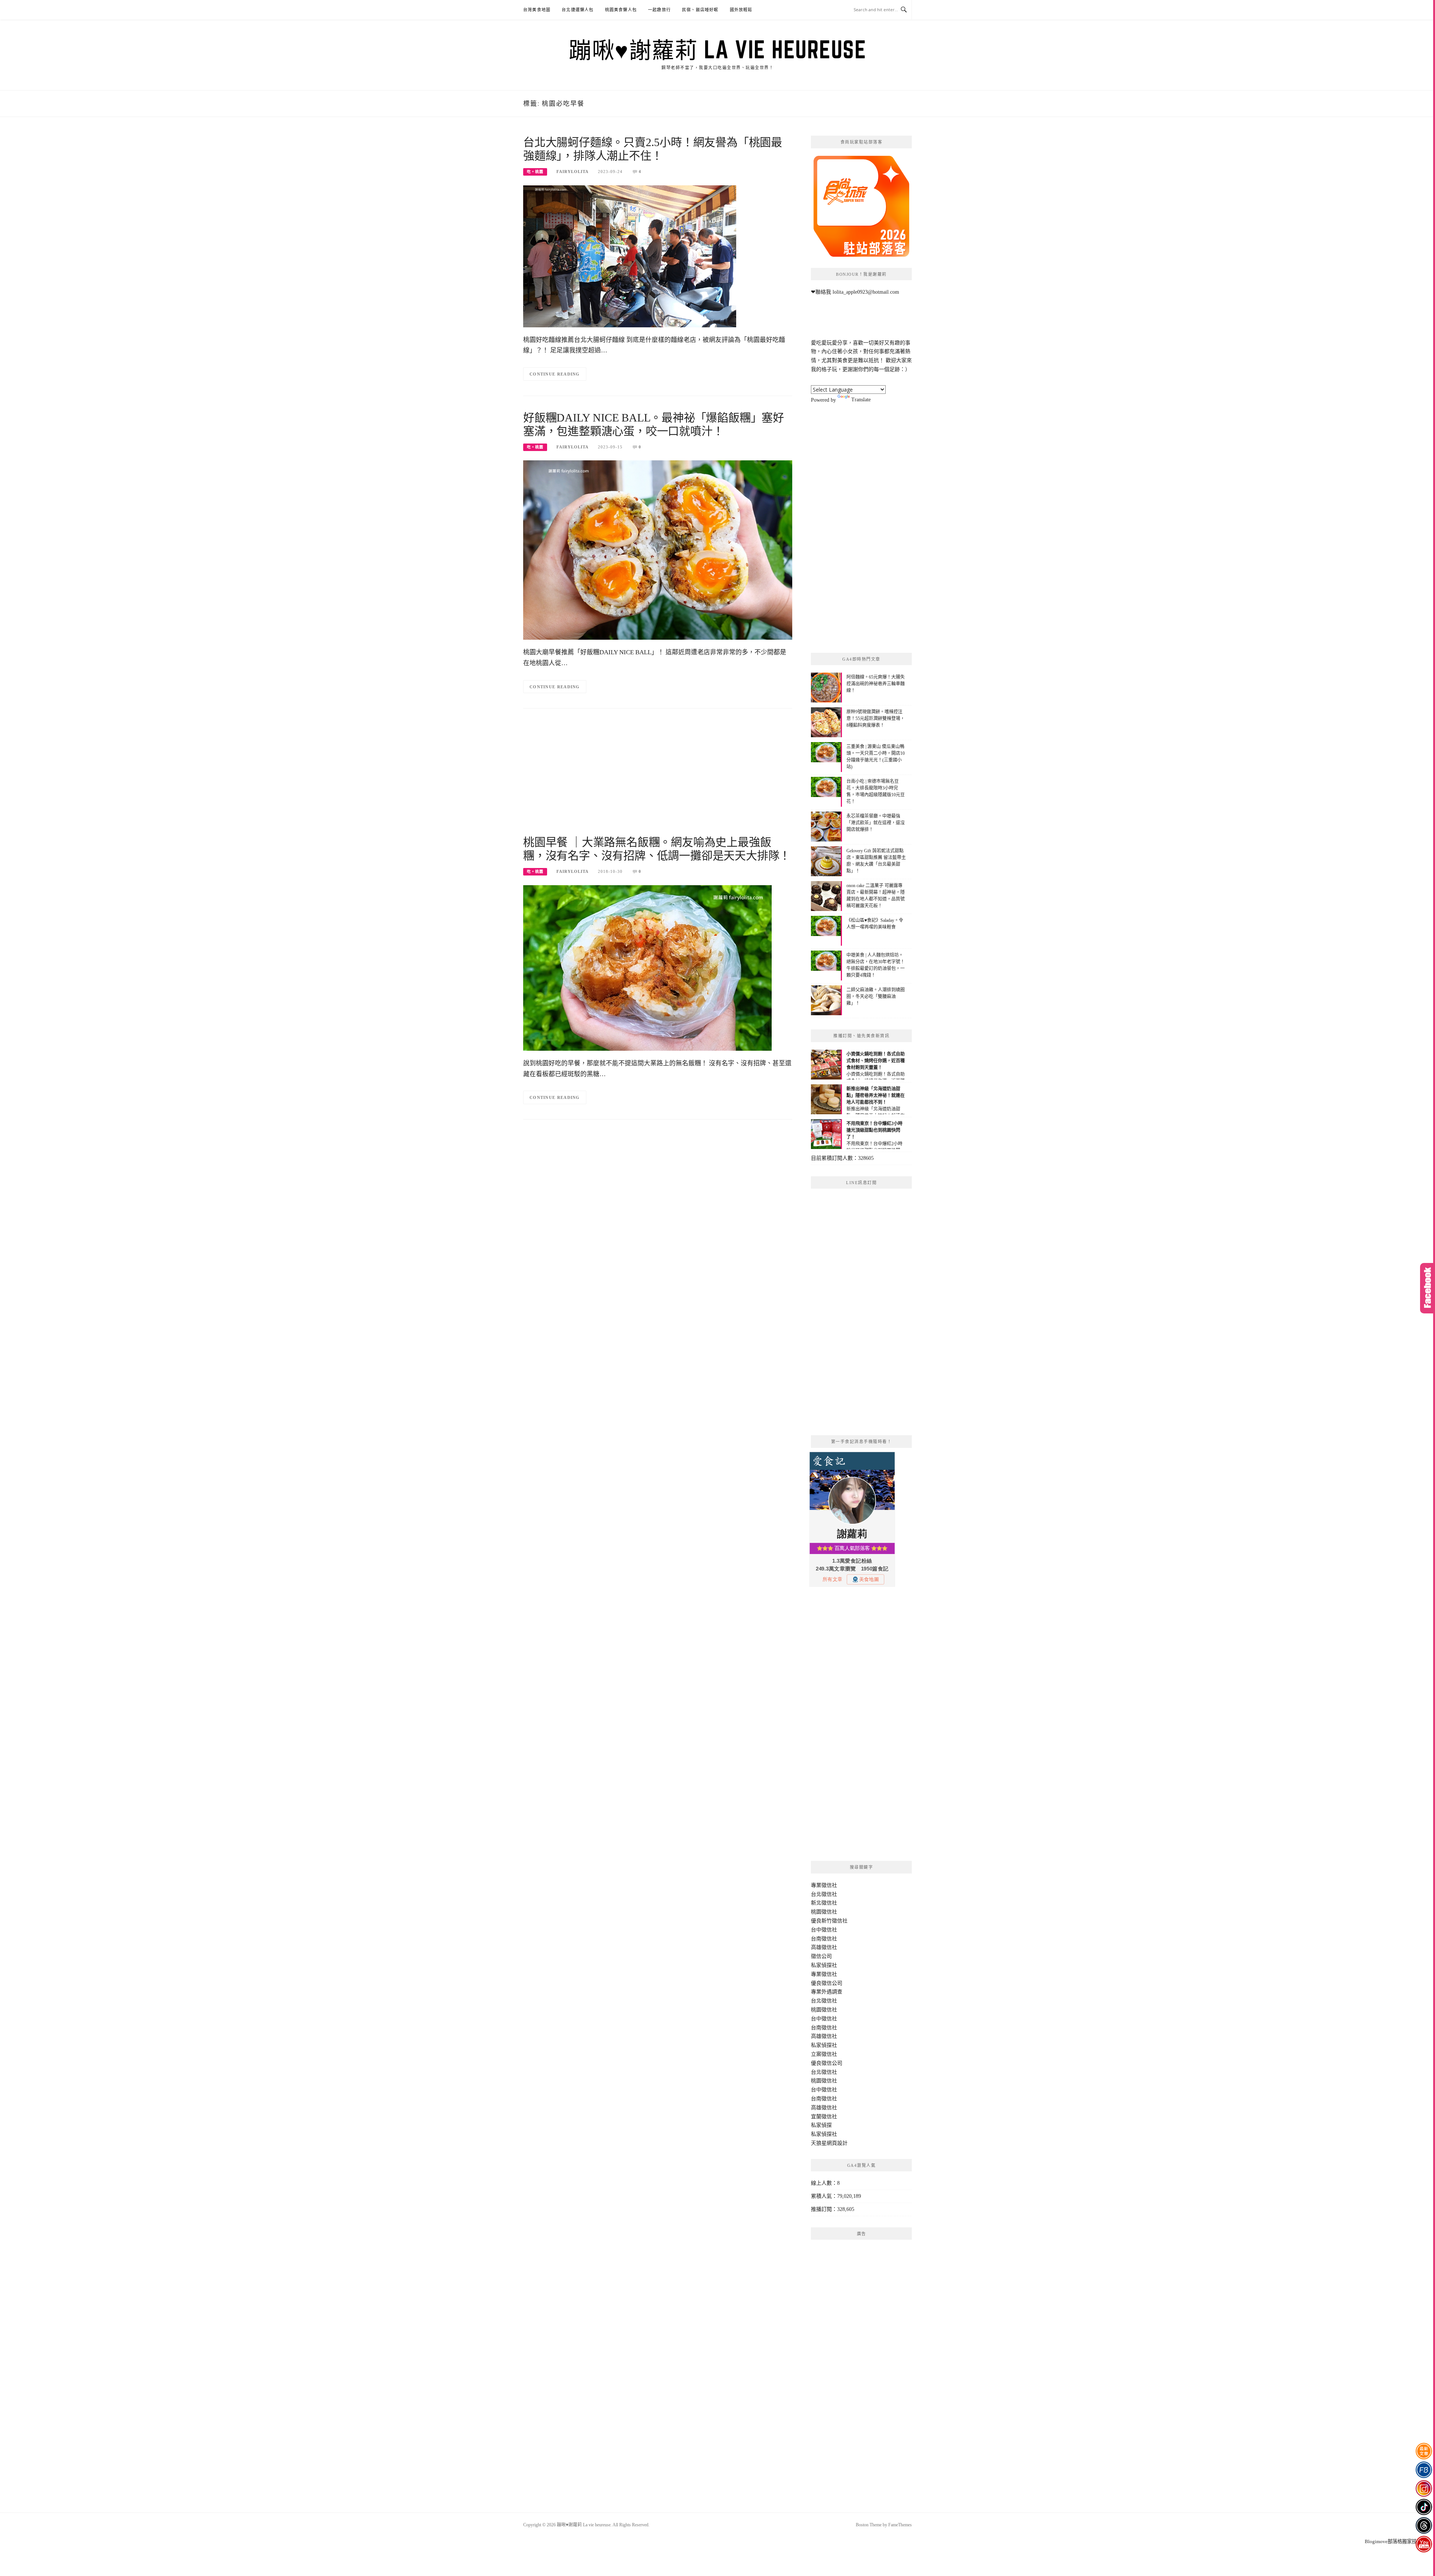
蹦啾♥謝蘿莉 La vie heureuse (717, 49)
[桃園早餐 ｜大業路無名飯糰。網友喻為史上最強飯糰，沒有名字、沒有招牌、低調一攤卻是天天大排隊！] (647, 968)
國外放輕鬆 (741, 10)
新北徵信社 (824, 1903)
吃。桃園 (535, 172)
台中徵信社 (824, 1930)
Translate (861, 400)
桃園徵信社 (824, 1912)
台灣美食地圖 (537, 10)
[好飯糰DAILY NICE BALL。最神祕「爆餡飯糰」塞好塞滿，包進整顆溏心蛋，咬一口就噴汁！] (658, 550)
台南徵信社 (824, 1939)
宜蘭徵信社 (824, 2117)
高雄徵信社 (824, 1947)
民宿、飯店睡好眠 (700, 10)
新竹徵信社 (834, 1921)
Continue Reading (555, 374)
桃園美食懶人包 (621, 10)
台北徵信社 (824, 1894)
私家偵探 (821, 2125)
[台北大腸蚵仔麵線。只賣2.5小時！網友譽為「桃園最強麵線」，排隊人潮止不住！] (630, 256)
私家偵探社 (824, 1965)
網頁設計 (837, 2143)
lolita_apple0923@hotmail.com (866, 292)
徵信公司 (821, 1956)
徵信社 (829, 1885)
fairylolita (573, 172)
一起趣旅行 (659, 10)
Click (1428, 1288)
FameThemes (900, 2525)
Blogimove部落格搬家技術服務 (1398, 2541)
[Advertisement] (658, 776)
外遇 (827, 1992)
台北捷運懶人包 (578, 10)
